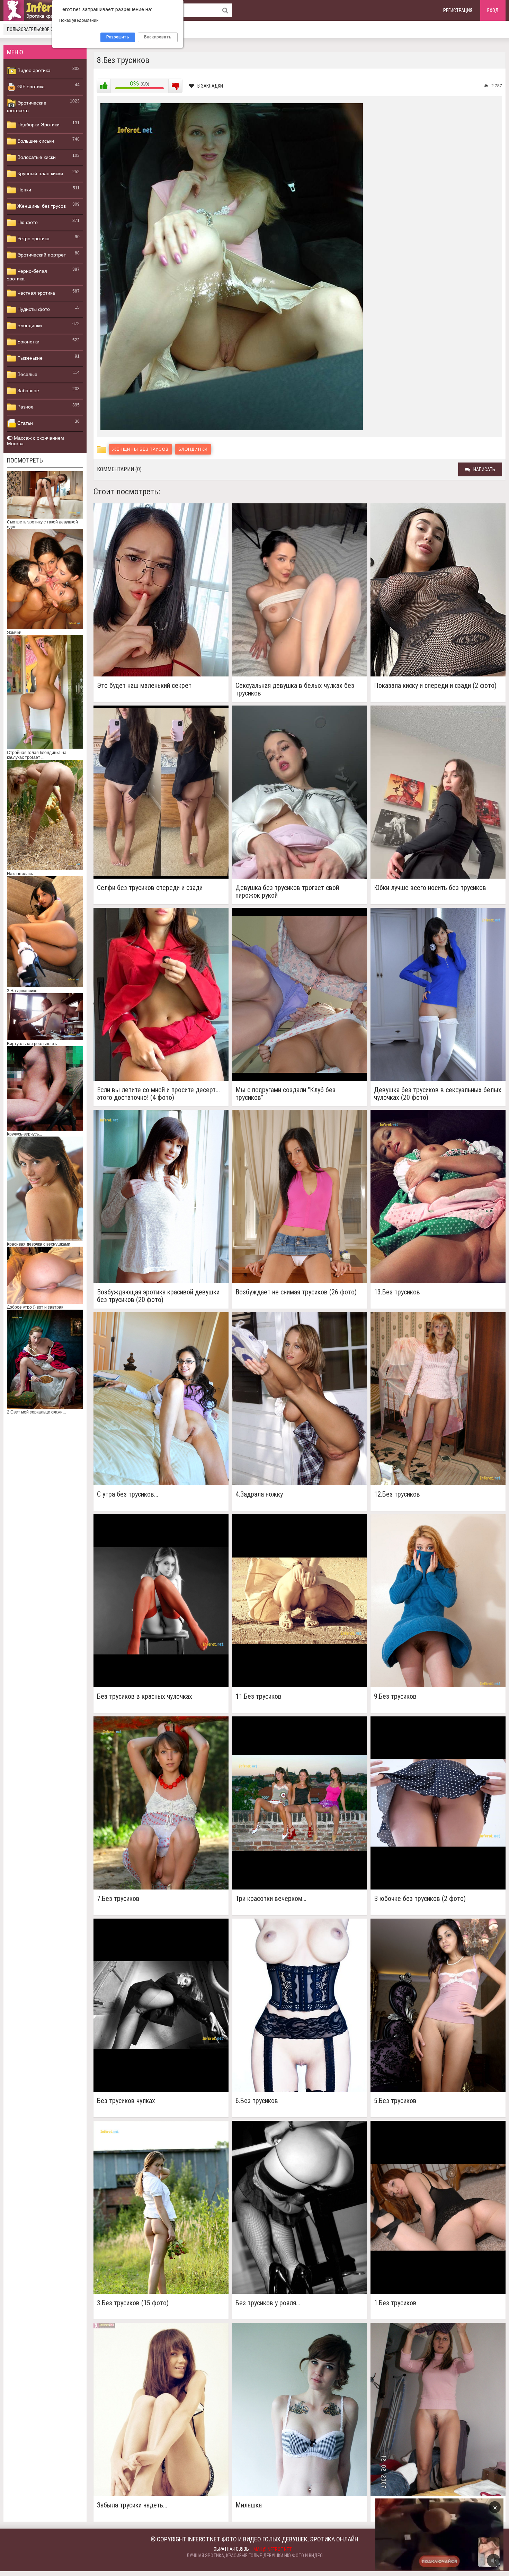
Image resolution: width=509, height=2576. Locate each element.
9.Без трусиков (395, 1697)
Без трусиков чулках (126, 2101)
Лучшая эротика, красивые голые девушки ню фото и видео (255, 2556)
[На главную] (45, 10)
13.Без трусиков (397, 1292)
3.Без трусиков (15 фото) (133, 2303)
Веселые (27, 374)
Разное (25, 407)
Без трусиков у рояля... (268, 2303)
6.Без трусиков (257, 2101)
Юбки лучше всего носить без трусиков (430, 888)
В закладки (210, 86)
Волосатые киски (36, 157)
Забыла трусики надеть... (132, 2505)
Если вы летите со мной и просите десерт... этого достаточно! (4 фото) (158, 1094)
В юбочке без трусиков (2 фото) (420, 1899)
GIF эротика (30, 87)
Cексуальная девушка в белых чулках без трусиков (295, 689)
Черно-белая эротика (27, 275)
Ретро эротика (33, 239)
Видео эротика (33, 70)
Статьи (24, 423)
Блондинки (29, 325)
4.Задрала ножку (259, 1494)
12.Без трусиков (397, 1494)
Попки (24, 190)
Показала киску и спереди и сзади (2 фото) (435, 686)
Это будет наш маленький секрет (144, 686)
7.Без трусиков (118, 1899)
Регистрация (458, 10)
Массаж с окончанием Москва (35, 441)
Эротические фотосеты (27, 107)
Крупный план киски (39, 173)
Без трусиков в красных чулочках (145, 1697)
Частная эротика (35, 293)
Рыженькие (29, 358)
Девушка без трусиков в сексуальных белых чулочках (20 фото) (438, 1094)
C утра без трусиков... (128, 1494)
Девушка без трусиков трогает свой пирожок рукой (287, 891)
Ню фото (27, 222)
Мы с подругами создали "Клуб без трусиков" (285, 1094)
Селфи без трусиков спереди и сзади (150, 888)
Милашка (249, 2505)
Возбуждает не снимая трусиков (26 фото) (296, 1292)
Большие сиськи (35, 141)
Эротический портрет (41, 255)
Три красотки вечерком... (271, 1899)
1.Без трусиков (395, 2303)
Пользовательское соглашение (42, 29)
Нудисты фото (33, 309)
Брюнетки (28, 342)
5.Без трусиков (395, 2101)
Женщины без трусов (41, 206)
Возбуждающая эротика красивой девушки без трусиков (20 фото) (158, 1296)
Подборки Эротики (38, 125)
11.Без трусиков (258, 1697)
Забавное (28, 391)
